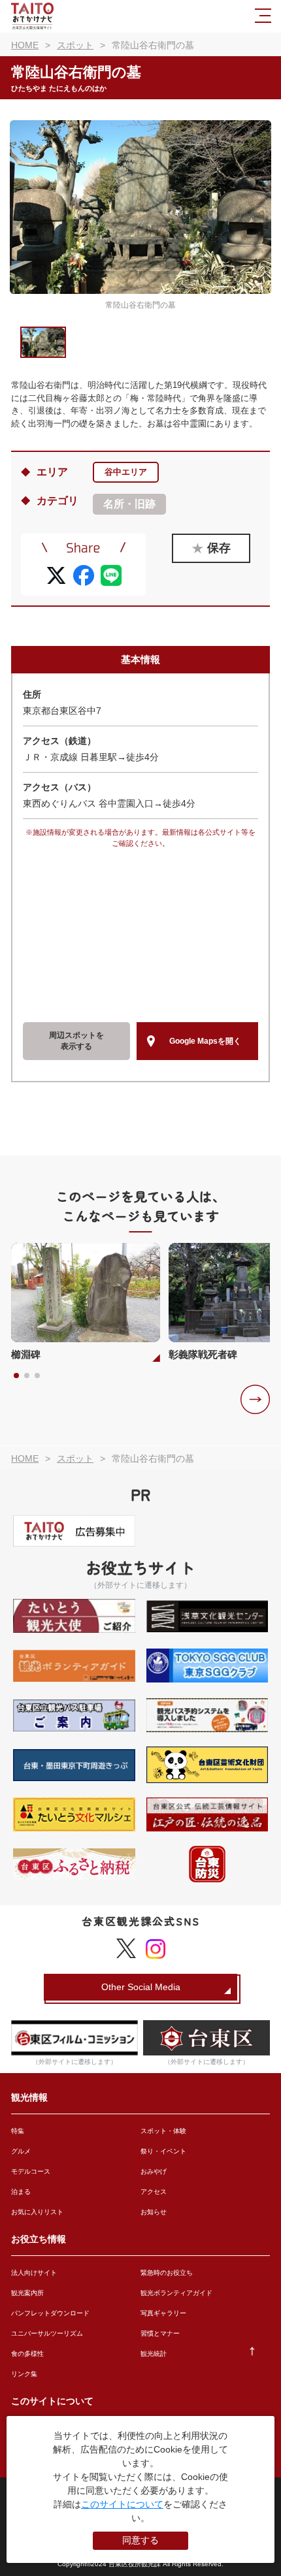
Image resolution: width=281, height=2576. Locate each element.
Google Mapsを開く (205, 1041)
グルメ (21, 2151)
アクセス (154, 2192)
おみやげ (154, 2171)
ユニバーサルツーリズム (47, 2333)
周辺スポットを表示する (76, 1041)
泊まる (21, 2192)
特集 (18, 2131)
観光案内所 (27, 2293)
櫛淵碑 (26, 1354)
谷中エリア (126, 472)
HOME (25, 45)
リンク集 (24, 2374)
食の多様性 (27, 2354)
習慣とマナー (160, 2333)
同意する (140, 2540)
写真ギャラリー (163, 2313)
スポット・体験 (163, 2131)
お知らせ (154, 2212)
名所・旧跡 (129, 504)
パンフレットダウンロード (50, 2313)
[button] (255, 1399)
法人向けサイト (34, 2273)
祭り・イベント (163, 2151)
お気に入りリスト (37, 2212)
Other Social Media (141, 1987)
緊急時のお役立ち (167, 2273)
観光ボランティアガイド (176, 2293)
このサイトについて (122, 2504)
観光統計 (154, 2354)
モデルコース (31, 2171)
